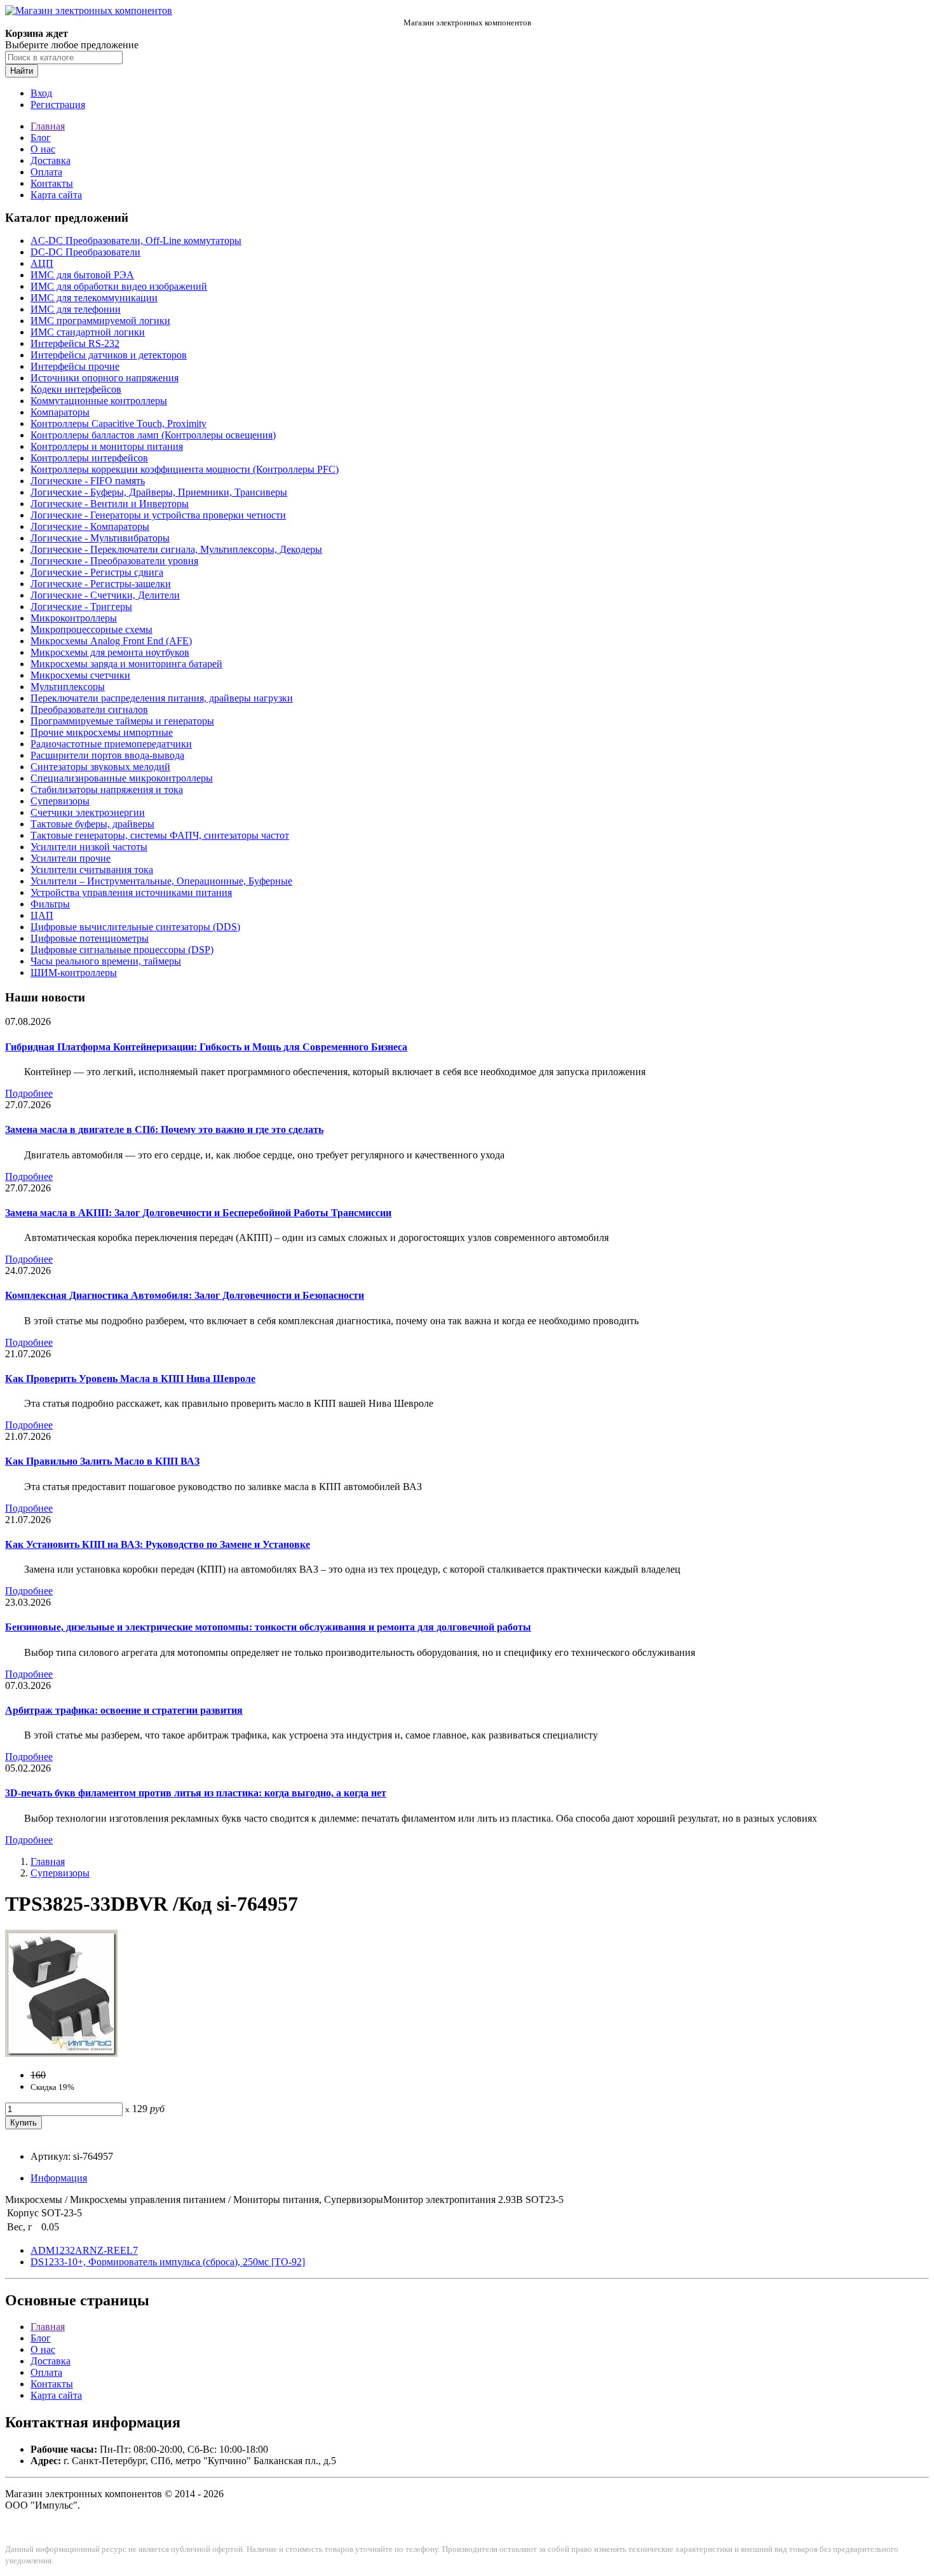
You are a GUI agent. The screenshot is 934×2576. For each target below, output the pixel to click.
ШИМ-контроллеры (74, 973)
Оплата (46, 172)
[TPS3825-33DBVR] (61, 2053)
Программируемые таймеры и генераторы (122, 721)
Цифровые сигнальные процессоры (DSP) (122, 950)
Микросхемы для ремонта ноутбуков (110, 652)
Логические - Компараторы (90, 526)
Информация (59, 2178)
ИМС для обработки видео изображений (119, 286)
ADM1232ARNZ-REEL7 (84, 2250)
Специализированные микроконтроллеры (122, 778)
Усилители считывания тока (92, 870)
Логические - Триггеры (81, 607)
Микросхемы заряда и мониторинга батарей (126, 664)
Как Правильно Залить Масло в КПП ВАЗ (102, 1461)
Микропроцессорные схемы (91, 629)
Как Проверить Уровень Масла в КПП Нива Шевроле (130, 1379)
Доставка (51, 160)
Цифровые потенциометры (90, 938)
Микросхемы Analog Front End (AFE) (111, 641)
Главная (48, 126)
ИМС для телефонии (76, 309)
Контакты (52, 183)
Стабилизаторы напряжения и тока (107, 790)
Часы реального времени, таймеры (106, 961)
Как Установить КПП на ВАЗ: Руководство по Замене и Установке (158, 1544)
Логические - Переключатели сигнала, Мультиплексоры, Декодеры (176, 549)
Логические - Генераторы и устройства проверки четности (158, 515)
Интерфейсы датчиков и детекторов (109, 355)
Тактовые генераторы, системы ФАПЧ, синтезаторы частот (160, 835)
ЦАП (42, 915)
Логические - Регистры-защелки (101, 584)
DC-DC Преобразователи (85, 252)
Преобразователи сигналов (89, 709)
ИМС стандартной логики (88, 332)
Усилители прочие (71, 858)
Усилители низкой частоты (89, 847)
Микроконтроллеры (74, 618)
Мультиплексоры (68, 687)
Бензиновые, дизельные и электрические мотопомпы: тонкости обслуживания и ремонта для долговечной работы (268, 1627)
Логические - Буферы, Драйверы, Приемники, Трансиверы (159, 492)
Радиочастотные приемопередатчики (111, 744)
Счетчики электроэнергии (88, 812)
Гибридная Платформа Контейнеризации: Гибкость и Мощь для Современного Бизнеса (206, 1047)
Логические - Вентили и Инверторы (110, 504)
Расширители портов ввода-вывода (107, 755)
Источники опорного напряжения (105, 378)
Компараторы (60, 412)
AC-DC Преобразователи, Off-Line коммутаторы (136, 241)
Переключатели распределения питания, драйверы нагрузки (162, 698)
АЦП (42, 263)
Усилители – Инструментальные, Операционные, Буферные (161, 881)
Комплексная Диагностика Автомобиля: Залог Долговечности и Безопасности (185, 1295)
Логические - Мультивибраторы (100, 538)
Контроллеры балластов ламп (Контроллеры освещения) (153, 435)
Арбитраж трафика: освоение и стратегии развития (124, 1710)
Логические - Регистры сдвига (97, 572)
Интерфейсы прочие (75, 366)
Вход (41, 93)
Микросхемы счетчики (80, 675)
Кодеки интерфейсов (76, 389)
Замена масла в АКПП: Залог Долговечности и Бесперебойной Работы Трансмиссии (198, 1213)
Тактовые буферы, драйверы (92, 824)
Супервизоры (60, 801)
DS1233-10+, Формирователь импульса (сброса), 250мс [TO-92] (168, 2262)
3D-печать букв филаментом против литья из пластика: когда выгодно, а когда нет (196, 1793)
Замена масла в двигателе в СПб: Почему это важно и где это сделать (164, 1129)
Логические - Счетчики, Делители (105, 595)
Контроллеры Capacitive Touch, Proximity (118, 424)
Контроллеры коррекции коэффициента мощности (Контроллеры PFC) (185, 469)
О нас (43, 149)
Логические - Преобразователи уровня (114, 561)
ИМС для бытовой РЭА (82, 275)
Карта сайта (56, 195)
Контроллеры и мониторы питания (107, 446)
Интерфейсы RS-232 (75, 343)
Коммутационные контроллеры (99, 401)
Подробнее (29, 1093)
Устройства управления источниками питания (131, 892)
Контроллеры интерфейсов (89, 458)
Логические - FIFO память (88, 481)
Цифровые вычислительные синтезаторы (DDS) (135, 927)
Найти (22, 71)
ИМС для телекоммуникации (94, 298)
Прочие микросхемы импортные (102, 732)
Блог (41, 138)
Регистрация (58, 105)
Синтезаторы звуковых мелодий (100, 767)
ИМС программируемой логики (100, 321)
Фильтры (50, 904)
